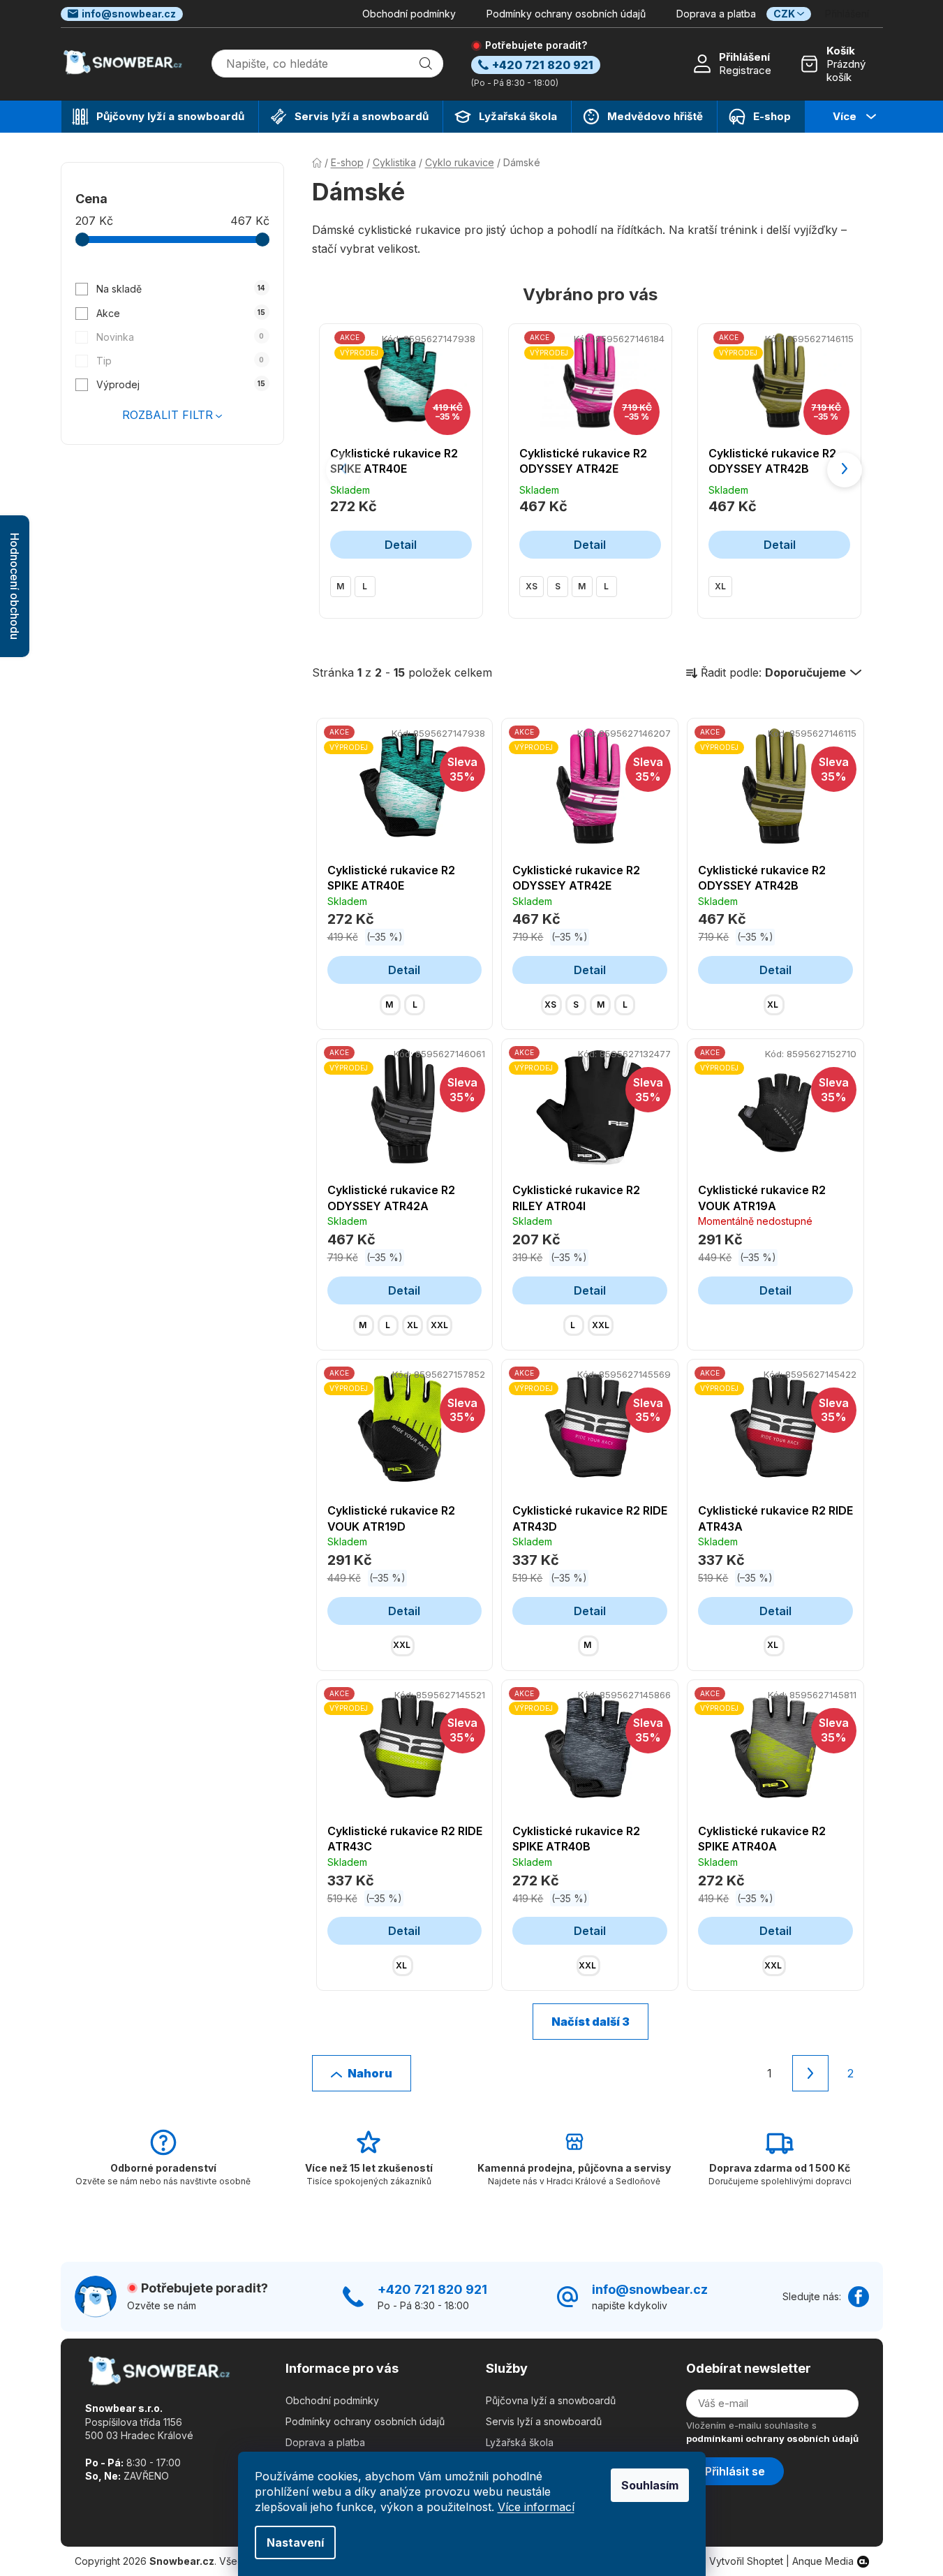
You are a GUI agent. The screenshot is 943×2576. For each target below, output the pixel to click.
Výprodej (181, 384)
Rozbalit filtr (168, 415)
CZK (784, 14)
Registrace (745, 70)
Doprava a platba (716, 14)
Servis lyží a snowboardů (544, 2421)
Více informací (536, 2507)
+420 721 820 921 (432, 2289)
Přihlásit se (735, 2471)
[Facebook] (859, 2297)
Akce (181, 313)
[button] (845, 470)
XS (532, 586)
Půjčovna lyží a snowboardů (551, 2400)
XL (720, 586)
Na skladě (181, 289)
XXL (439, 1325)
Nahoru (370, 2073)
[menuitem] (160, 117)
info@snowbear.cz (129, 14)
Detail (401, 545)
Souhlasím (650, 2485)
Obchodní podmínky (409, 14)
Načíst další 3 (591, 2022)
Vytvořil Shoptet (746, 2561)
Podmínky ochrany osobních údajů (566, 14)
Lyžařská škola (520, 2442)
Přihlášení (744, 57)
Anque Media (823, 2561)
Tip (180, 361)
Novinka (180, 337)
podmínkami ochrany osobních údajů (772, 2438)
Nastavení (295, 2542)
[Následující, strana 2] (810, 2073)
